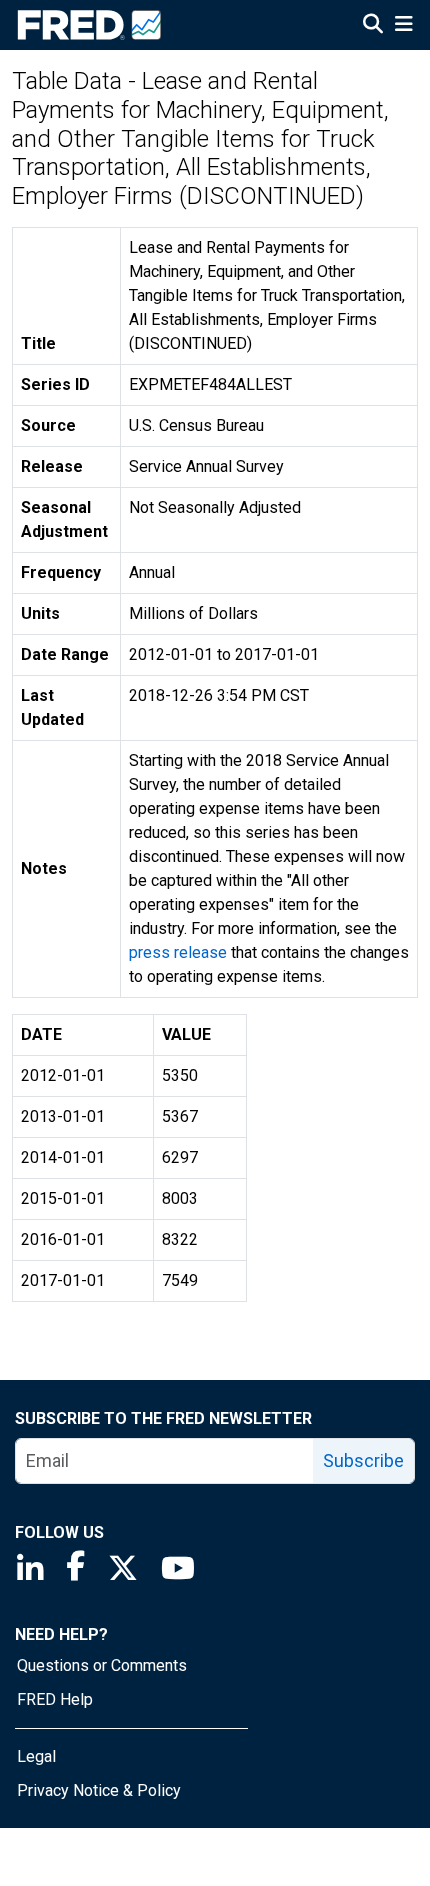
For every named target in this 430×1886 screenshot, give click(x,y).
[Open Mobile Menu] (403, 26)
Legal (36, 1756)
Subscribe (363, 1460)
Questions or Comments (102, 1665)
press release (178, 952)
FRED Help (55, 1699)
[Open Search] (373, 26)
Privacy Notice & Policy (99, 1790)
